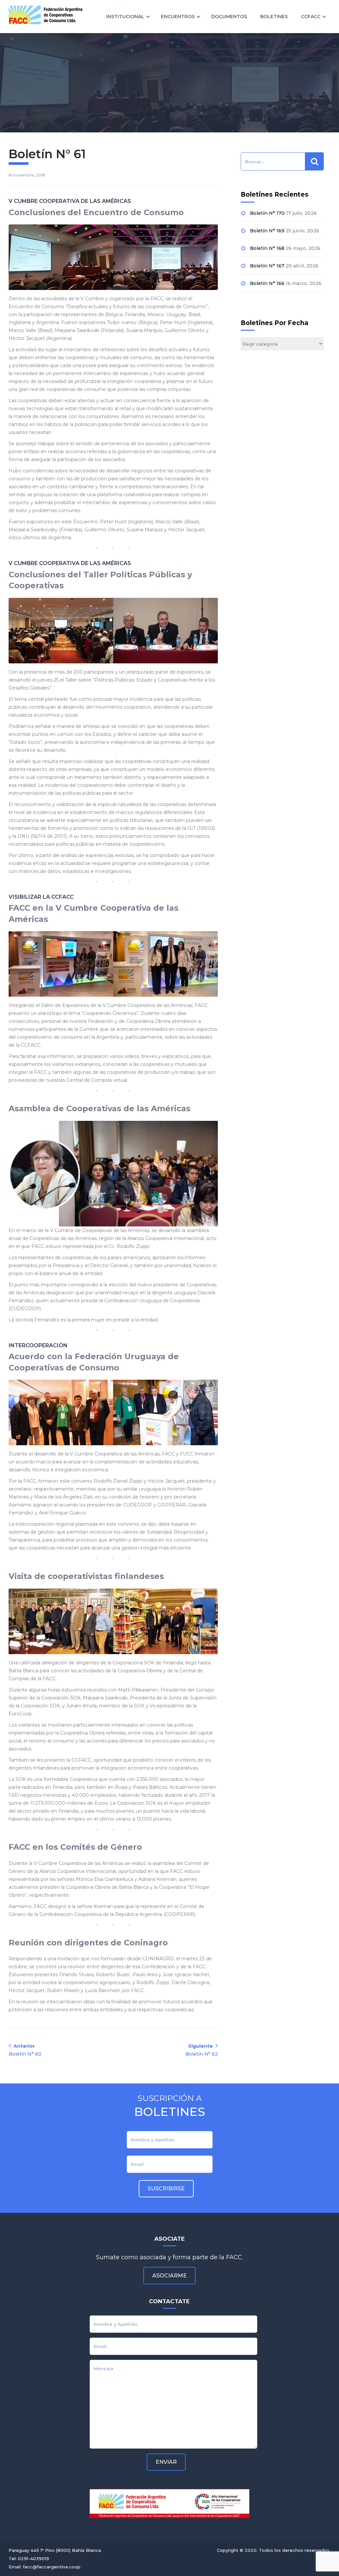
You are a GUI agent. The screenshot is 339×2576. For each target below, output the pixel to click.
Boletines (274, 17)
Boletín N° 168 (267, 248)
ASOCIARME (169, 2276)
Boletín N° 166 (267, 283)
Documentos (229, 17)
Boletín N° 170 (267, 213)
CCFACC (311, 17)
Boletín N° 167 (267, 266)
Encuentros (178, 17)
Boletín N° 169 (267, 231)
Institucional (125, 17)
